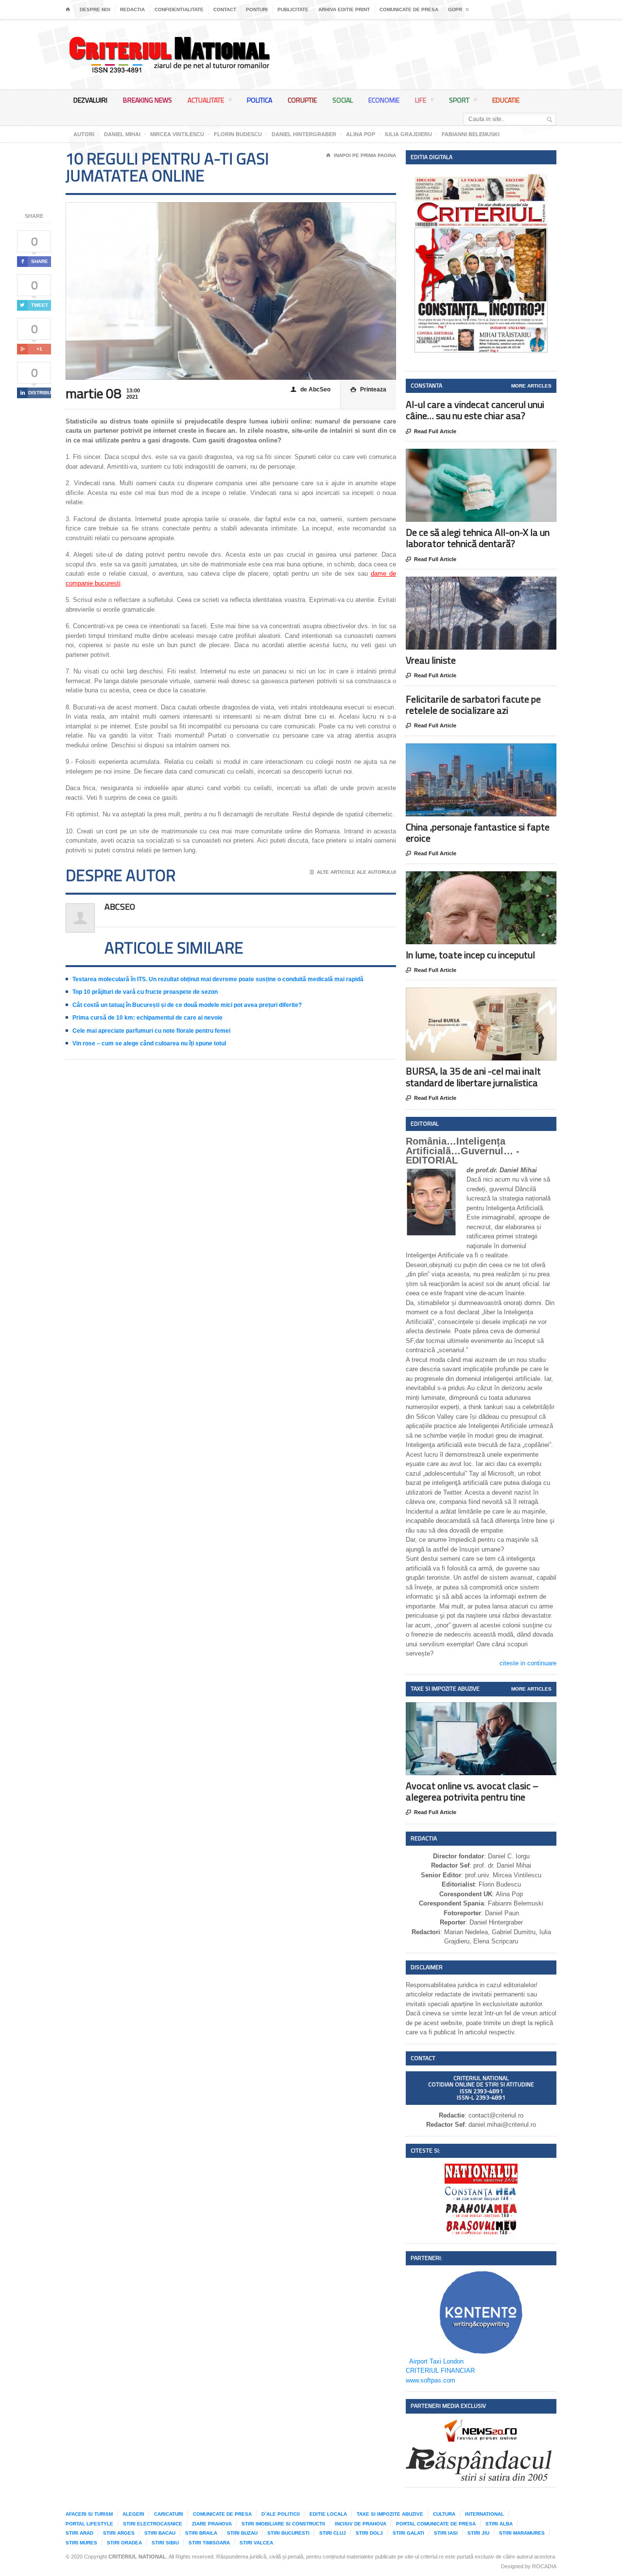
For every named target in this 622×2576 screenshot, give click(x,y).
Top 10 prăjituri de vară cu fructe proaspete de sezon (145, 992)
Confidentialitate (179, 9)
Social (343, 100)
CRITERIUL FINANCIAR (440, 2371)
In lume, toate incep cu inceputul (470, 955)
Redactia (132, 9)
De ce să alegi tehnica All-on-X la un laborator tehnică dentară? (478, 538)
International (484, 2514)
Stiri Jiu (478, 2533)
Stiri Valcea (256, 2543)
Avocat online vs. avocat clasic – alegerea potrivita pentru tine (472, 1791)
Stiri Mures (81, 2543)
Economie (384, 100)
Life (421, 100)
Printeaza (368, 389)
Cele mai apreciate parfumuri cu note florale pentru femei (151, 1031)
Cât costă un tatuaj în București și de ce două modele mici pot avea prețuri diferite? (187, 1005)
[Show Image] (469, 457)
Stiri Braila (201, 2533)
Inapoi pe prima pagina (361, 155)
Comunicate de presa (409, 9)
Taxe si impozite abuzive (390, 2514)
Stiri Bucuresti (288, 2533)
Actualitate (206, 100)
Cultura (444, 2514)
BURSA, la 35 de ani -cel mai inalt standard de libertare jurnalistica (473, 1076)
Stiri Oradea (124, 2543)
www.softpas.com (431, 2380)
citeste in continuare (528, 1663)
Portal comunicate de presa (436, 2524)
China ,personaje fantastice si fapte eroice (478, 832)
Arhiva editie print (344, 9)
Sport (459, 100)
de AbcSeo (311, 389)
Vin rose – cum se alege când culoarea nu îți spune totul (149, 1043)
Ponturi (257, 9)
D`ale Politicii (281, 2514)
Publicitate (293, 9)
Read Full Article (431, 432)
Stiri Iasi (446, 2533)
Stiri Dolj (369, 2533)
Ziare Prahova (212, 2524)
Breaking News (147, 100)
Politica (259, 100)
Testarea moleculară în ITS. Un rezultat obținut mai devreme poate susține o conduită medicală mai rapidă (218, 979)
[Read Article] (493, 457)
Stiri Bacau (160, 2533)
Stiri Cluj (333, 2533)
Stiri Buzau (242, 2533)
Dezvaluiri (90, 100)
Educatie (506, 100)
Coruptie (302, 100)
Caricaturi (169, 2514)
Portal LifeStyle (89, 2524)
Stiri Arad (79, 2533)
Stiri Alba (499, 2524)
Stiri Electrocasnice (153, 2524)
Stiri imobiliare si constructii (283, 2524)
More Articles (531, 386)
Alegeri (133, 2514)
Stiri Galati (408, 2533)
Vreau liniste (431, 660)
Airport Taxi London (436, 2361)
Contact (225, 9)
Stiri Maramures (522, 2533)
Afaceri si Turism (89, 2514)
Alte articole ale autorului (353, 872)
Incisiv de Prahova (361, 2524)
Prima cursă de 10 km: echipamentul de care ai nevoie (147, 1018)
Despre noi (95, 9)
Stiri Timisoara (209, 2543)
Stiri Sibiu (165, 2543)
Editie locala (328, 2514)
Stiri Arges (119, 2533)
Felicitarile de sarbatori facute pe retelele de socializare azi (473, 705)
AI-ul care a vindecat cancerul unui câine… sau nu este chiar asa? (475, 410)
